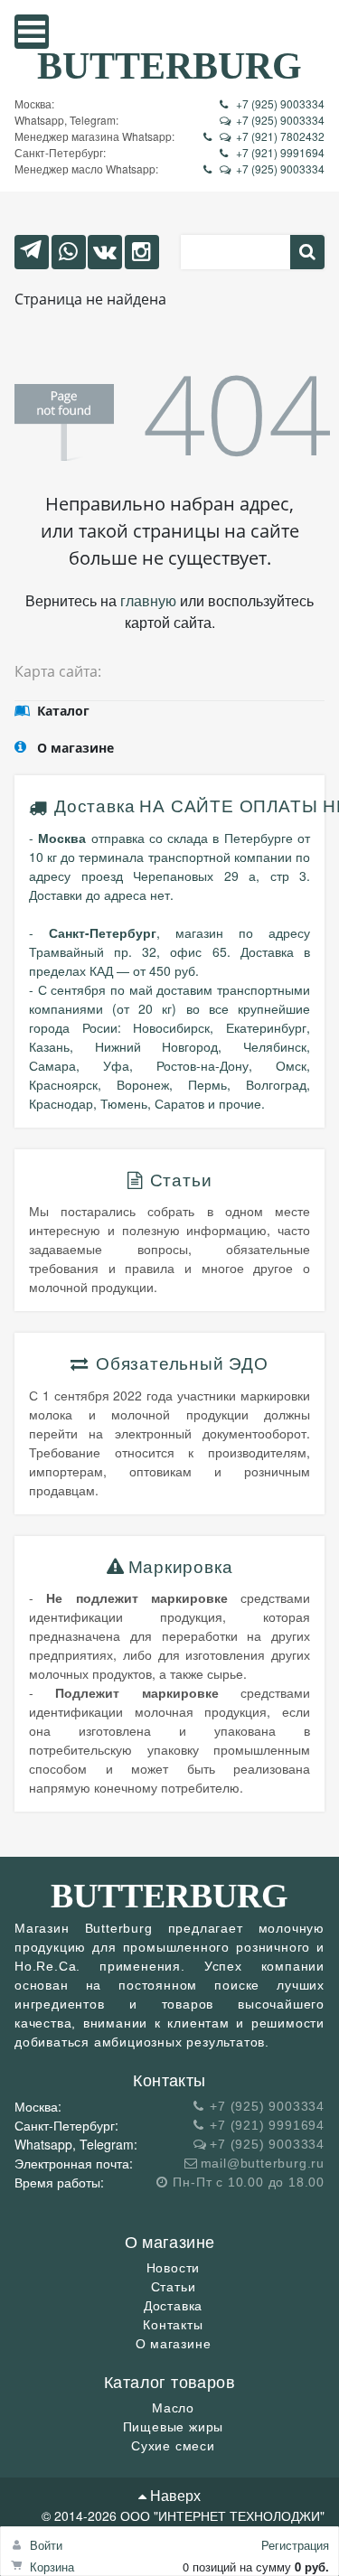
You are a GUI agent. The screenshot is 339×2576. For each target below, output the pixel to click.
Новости (174, 2268)
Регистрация (295, 2545)
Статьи (174, 2287)
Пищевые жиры (174, 2427)
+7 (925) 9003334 (280, 103)
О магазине (174, 2344)
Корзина (52, 2567)
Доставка (94, 806)
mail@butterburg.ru (263, 2163)
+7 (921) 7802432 (280, 136)
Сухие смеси (173, 2446)
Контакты (173, 2325)
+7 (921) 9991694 (280, 152)
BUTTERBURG (169, 65)
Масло (173, 2408)
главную (148, 600)
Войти (46, 2545)
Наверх (174, 2495)
